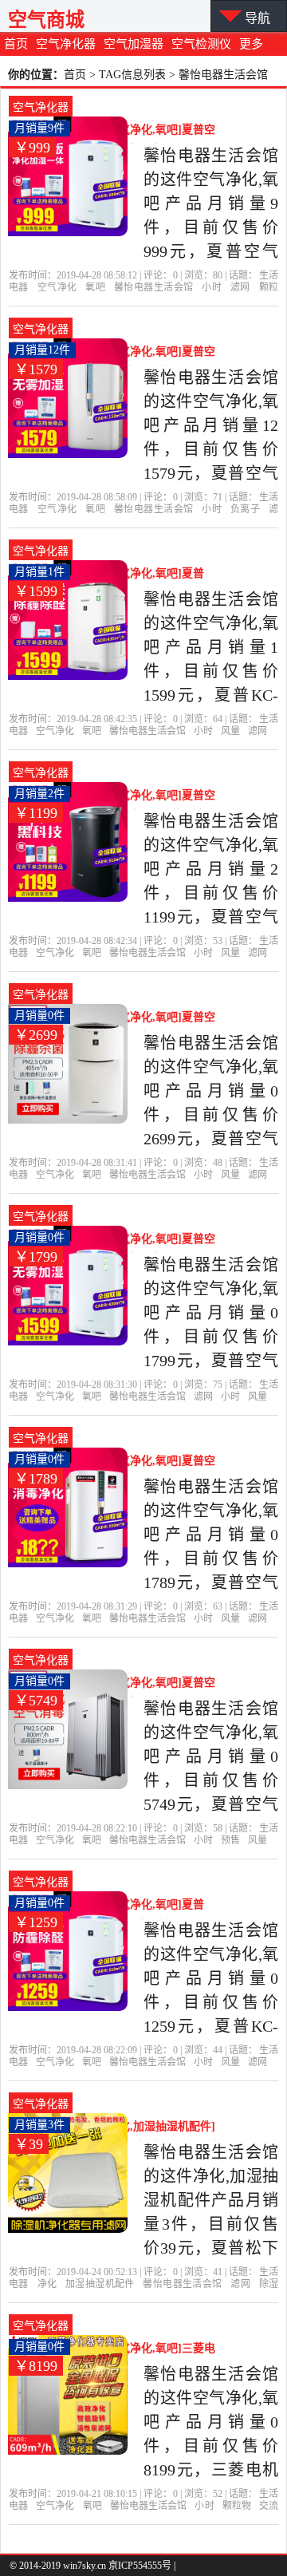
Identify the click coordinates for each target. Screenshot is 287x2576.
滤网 (240, 287)
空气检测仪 (201, 44)
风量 (230, 731)
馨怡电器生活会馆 (153, 287)
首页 (16, 44)
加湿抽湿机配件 (100, 2284)
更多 (251, 44)
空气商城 (46, 20)
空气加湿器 (134, 44)
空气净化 (57, 287)
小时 (212, 287)
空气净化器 (66, 44)
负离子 (245, 509)
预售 (230, 1840)
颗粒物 (237, 2506)
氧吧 (95, 287)
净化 (47, 2284)
